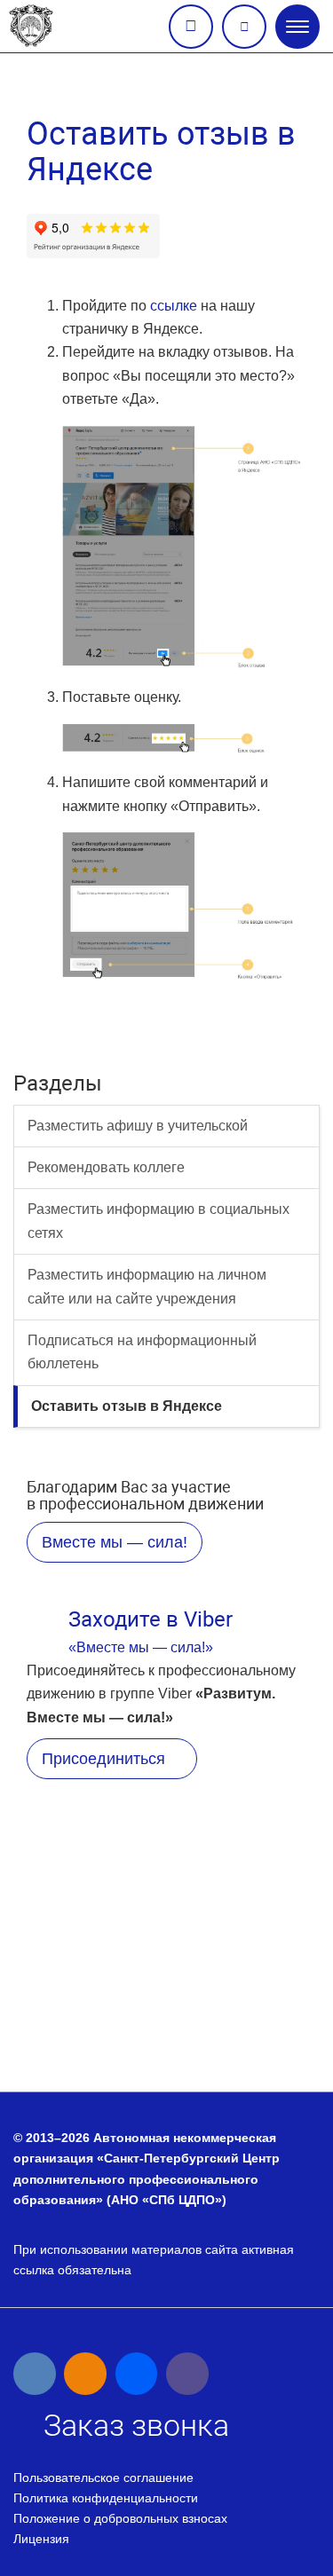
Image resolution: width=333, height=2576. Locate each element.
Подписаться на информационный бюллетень (142, 1352)
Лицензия (41, 2539)
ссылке (174, 306)
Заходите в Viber (151, 1619)
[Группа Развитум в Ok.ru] (85, 2374)
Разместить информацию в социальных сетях (159, 1221)
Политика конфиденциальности (106, 2498)
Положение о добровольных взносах (120, 2518)
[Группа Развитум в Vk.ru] (35, 2374)
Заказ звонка (191, 27)
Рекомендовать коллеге (106, 1167)
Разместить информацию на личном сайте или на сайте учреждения (147, 1286)
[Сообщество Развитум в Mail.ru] (137, 2374)
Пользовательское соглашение (103, 2478)
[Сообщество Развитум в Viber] (187, 2374)
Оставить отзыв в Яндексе (127, 1406)
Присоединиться (106, 1759)
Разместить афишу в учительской (138, 1126)
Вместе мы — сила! (115, 1542)
